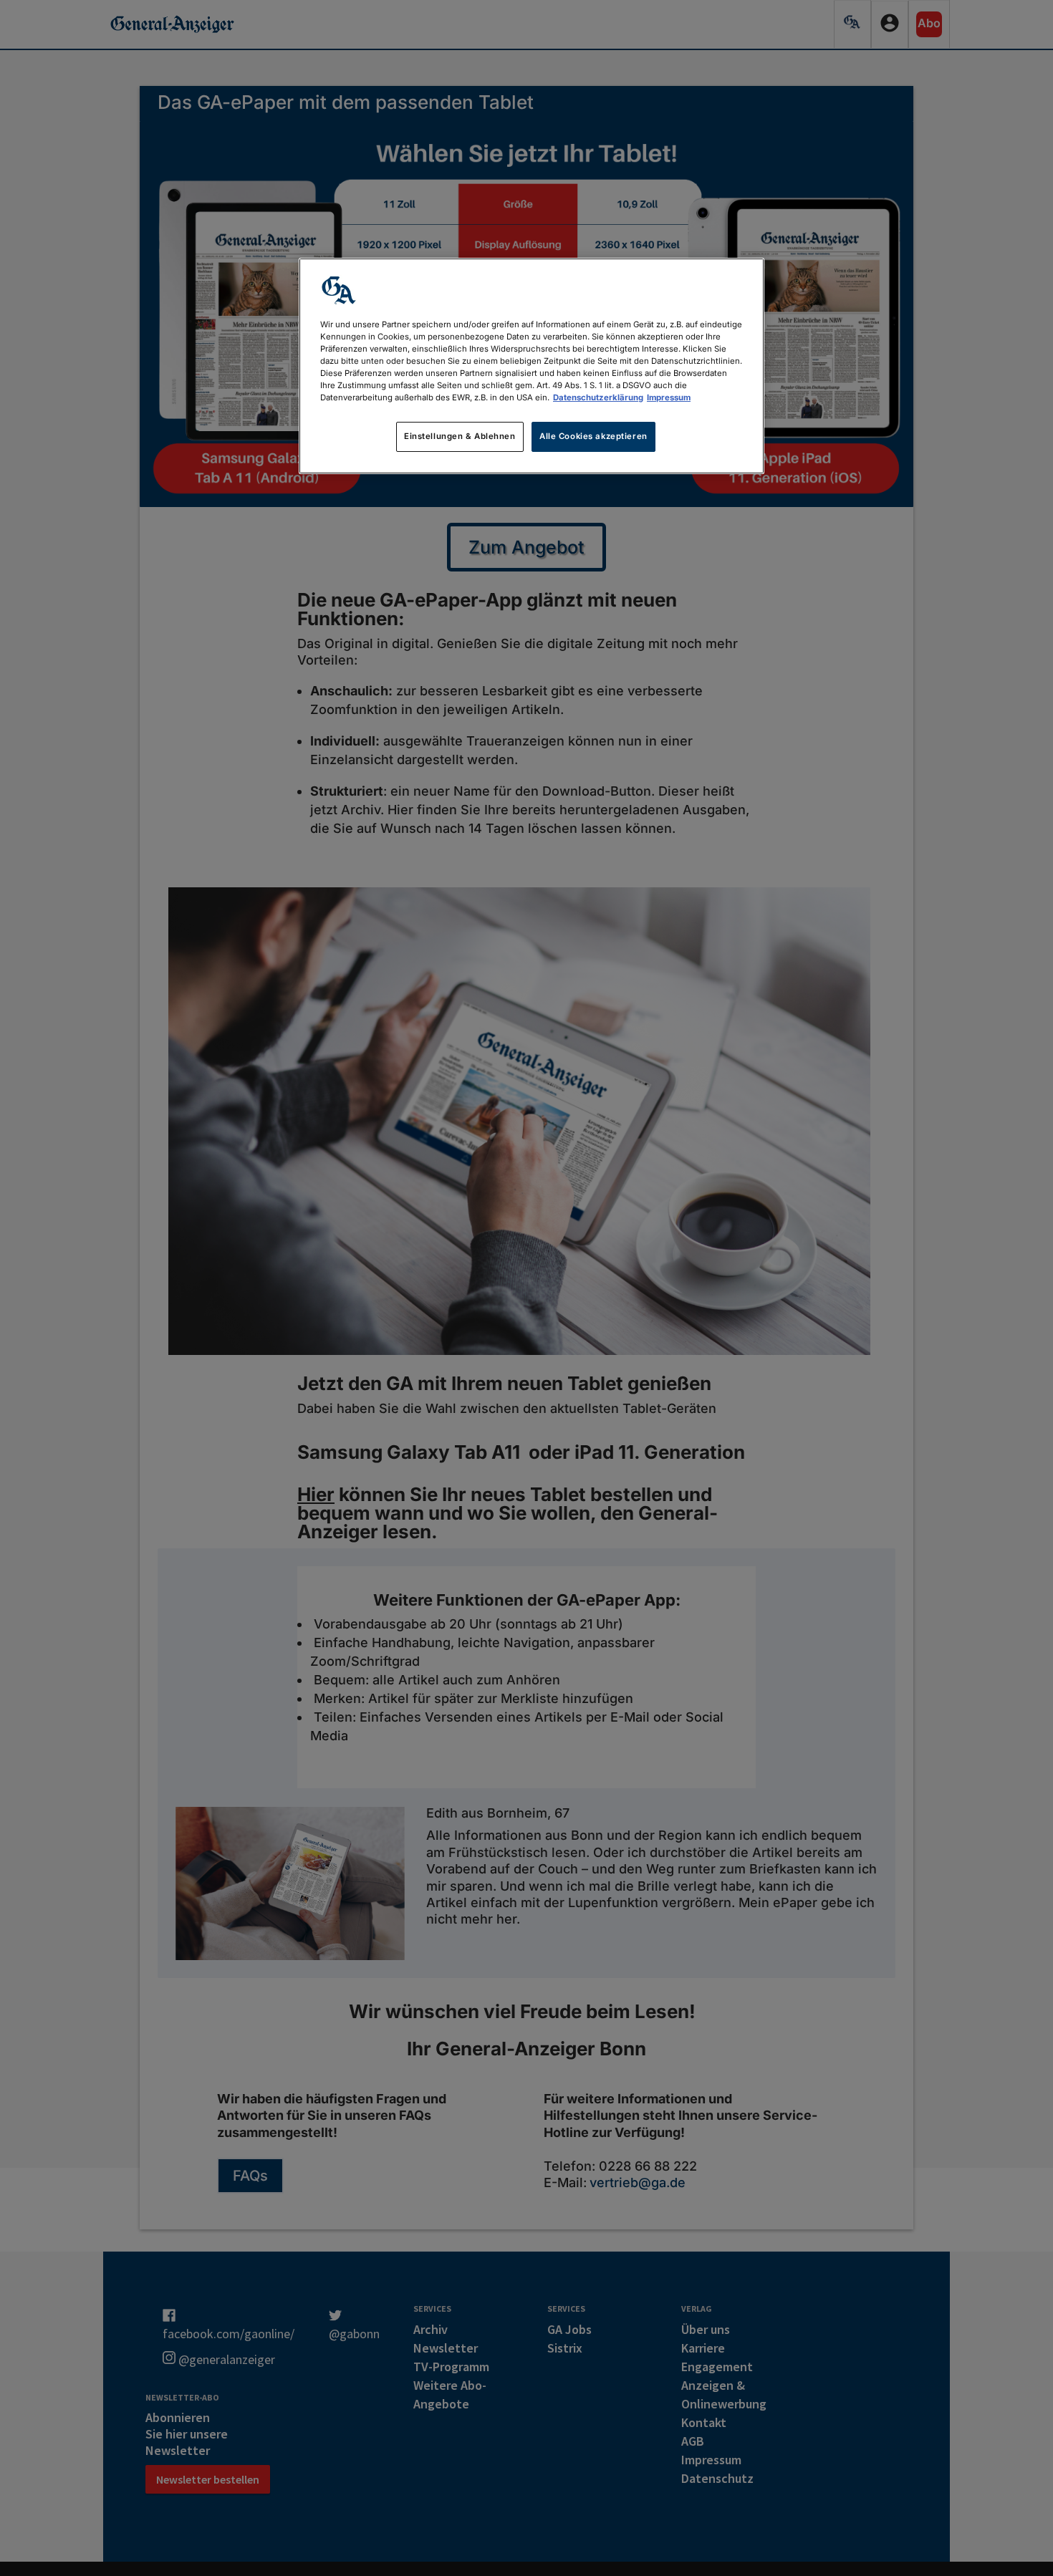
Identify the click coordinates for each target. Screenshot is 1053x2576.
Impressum (669, 397)
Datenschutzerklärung (598, 397)
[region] (532, 366)
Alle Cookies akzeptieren (593, 436)
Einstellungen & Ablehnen (460, 436)
